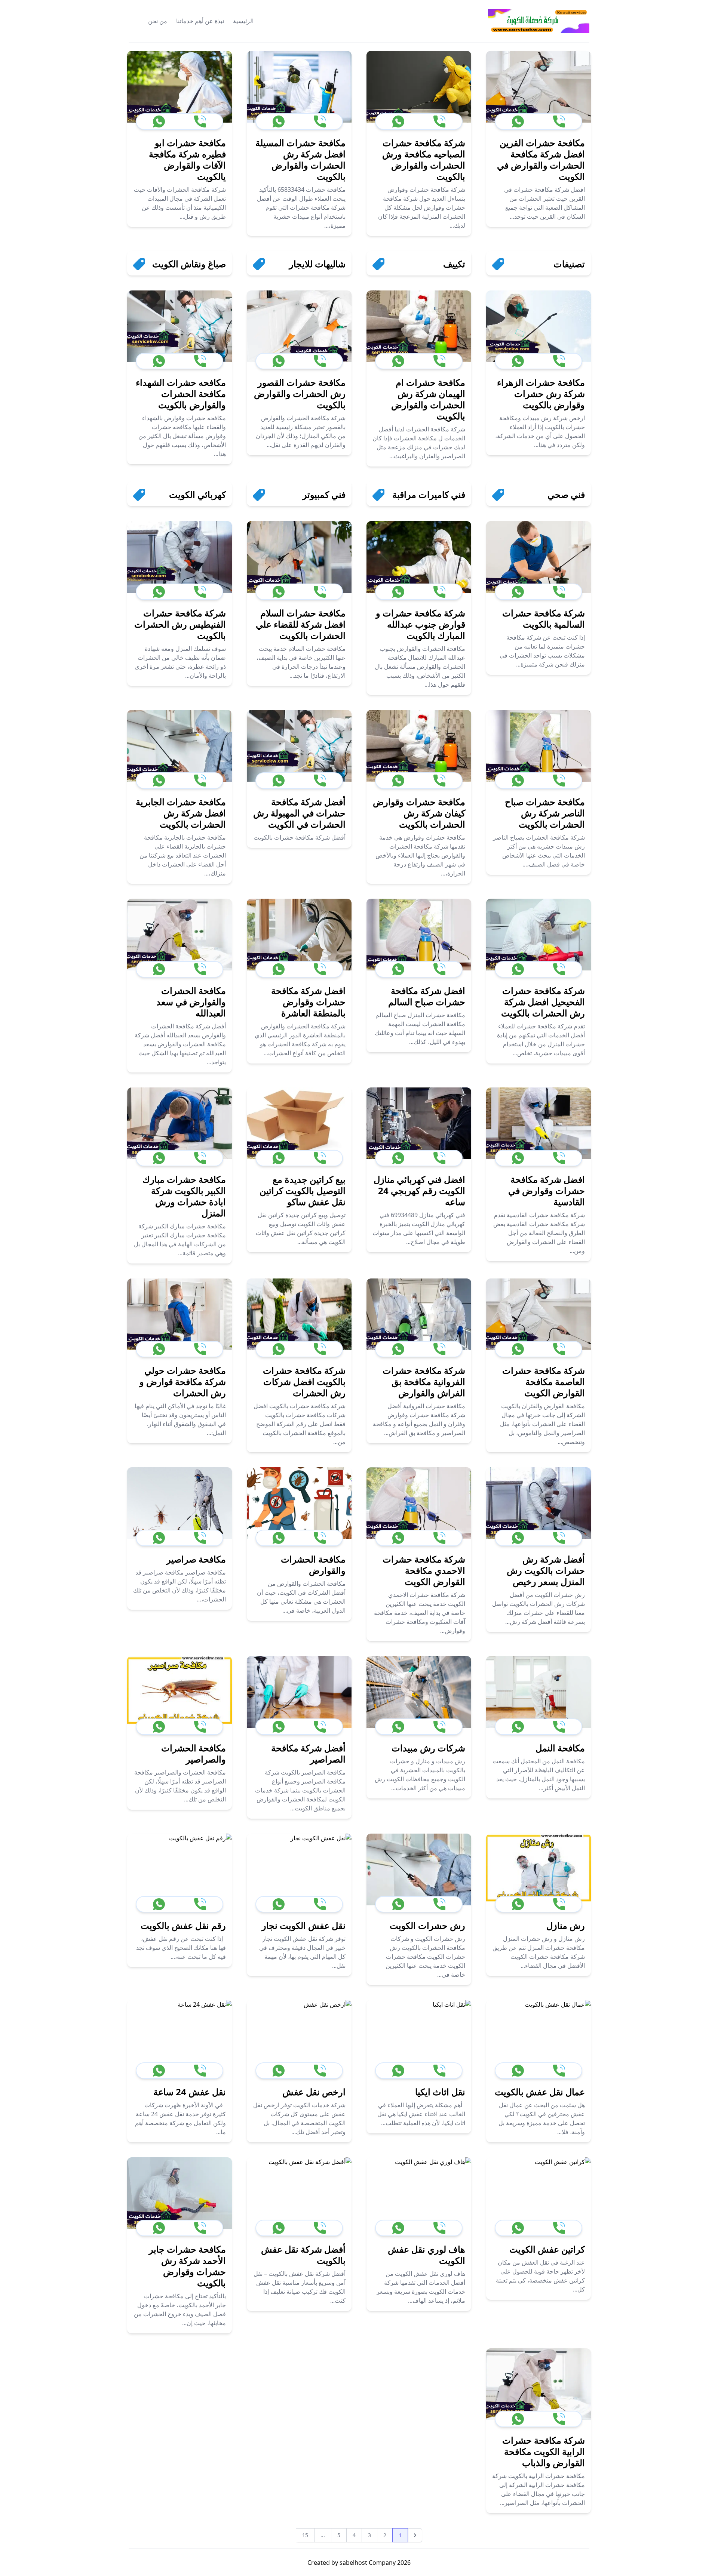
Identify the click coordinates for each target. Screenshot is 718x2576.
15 (305, 2535)
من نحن (158, 21)
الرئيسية (243, 21)
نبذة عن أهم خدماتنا (200, 21)
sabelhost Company (367, 2563)
